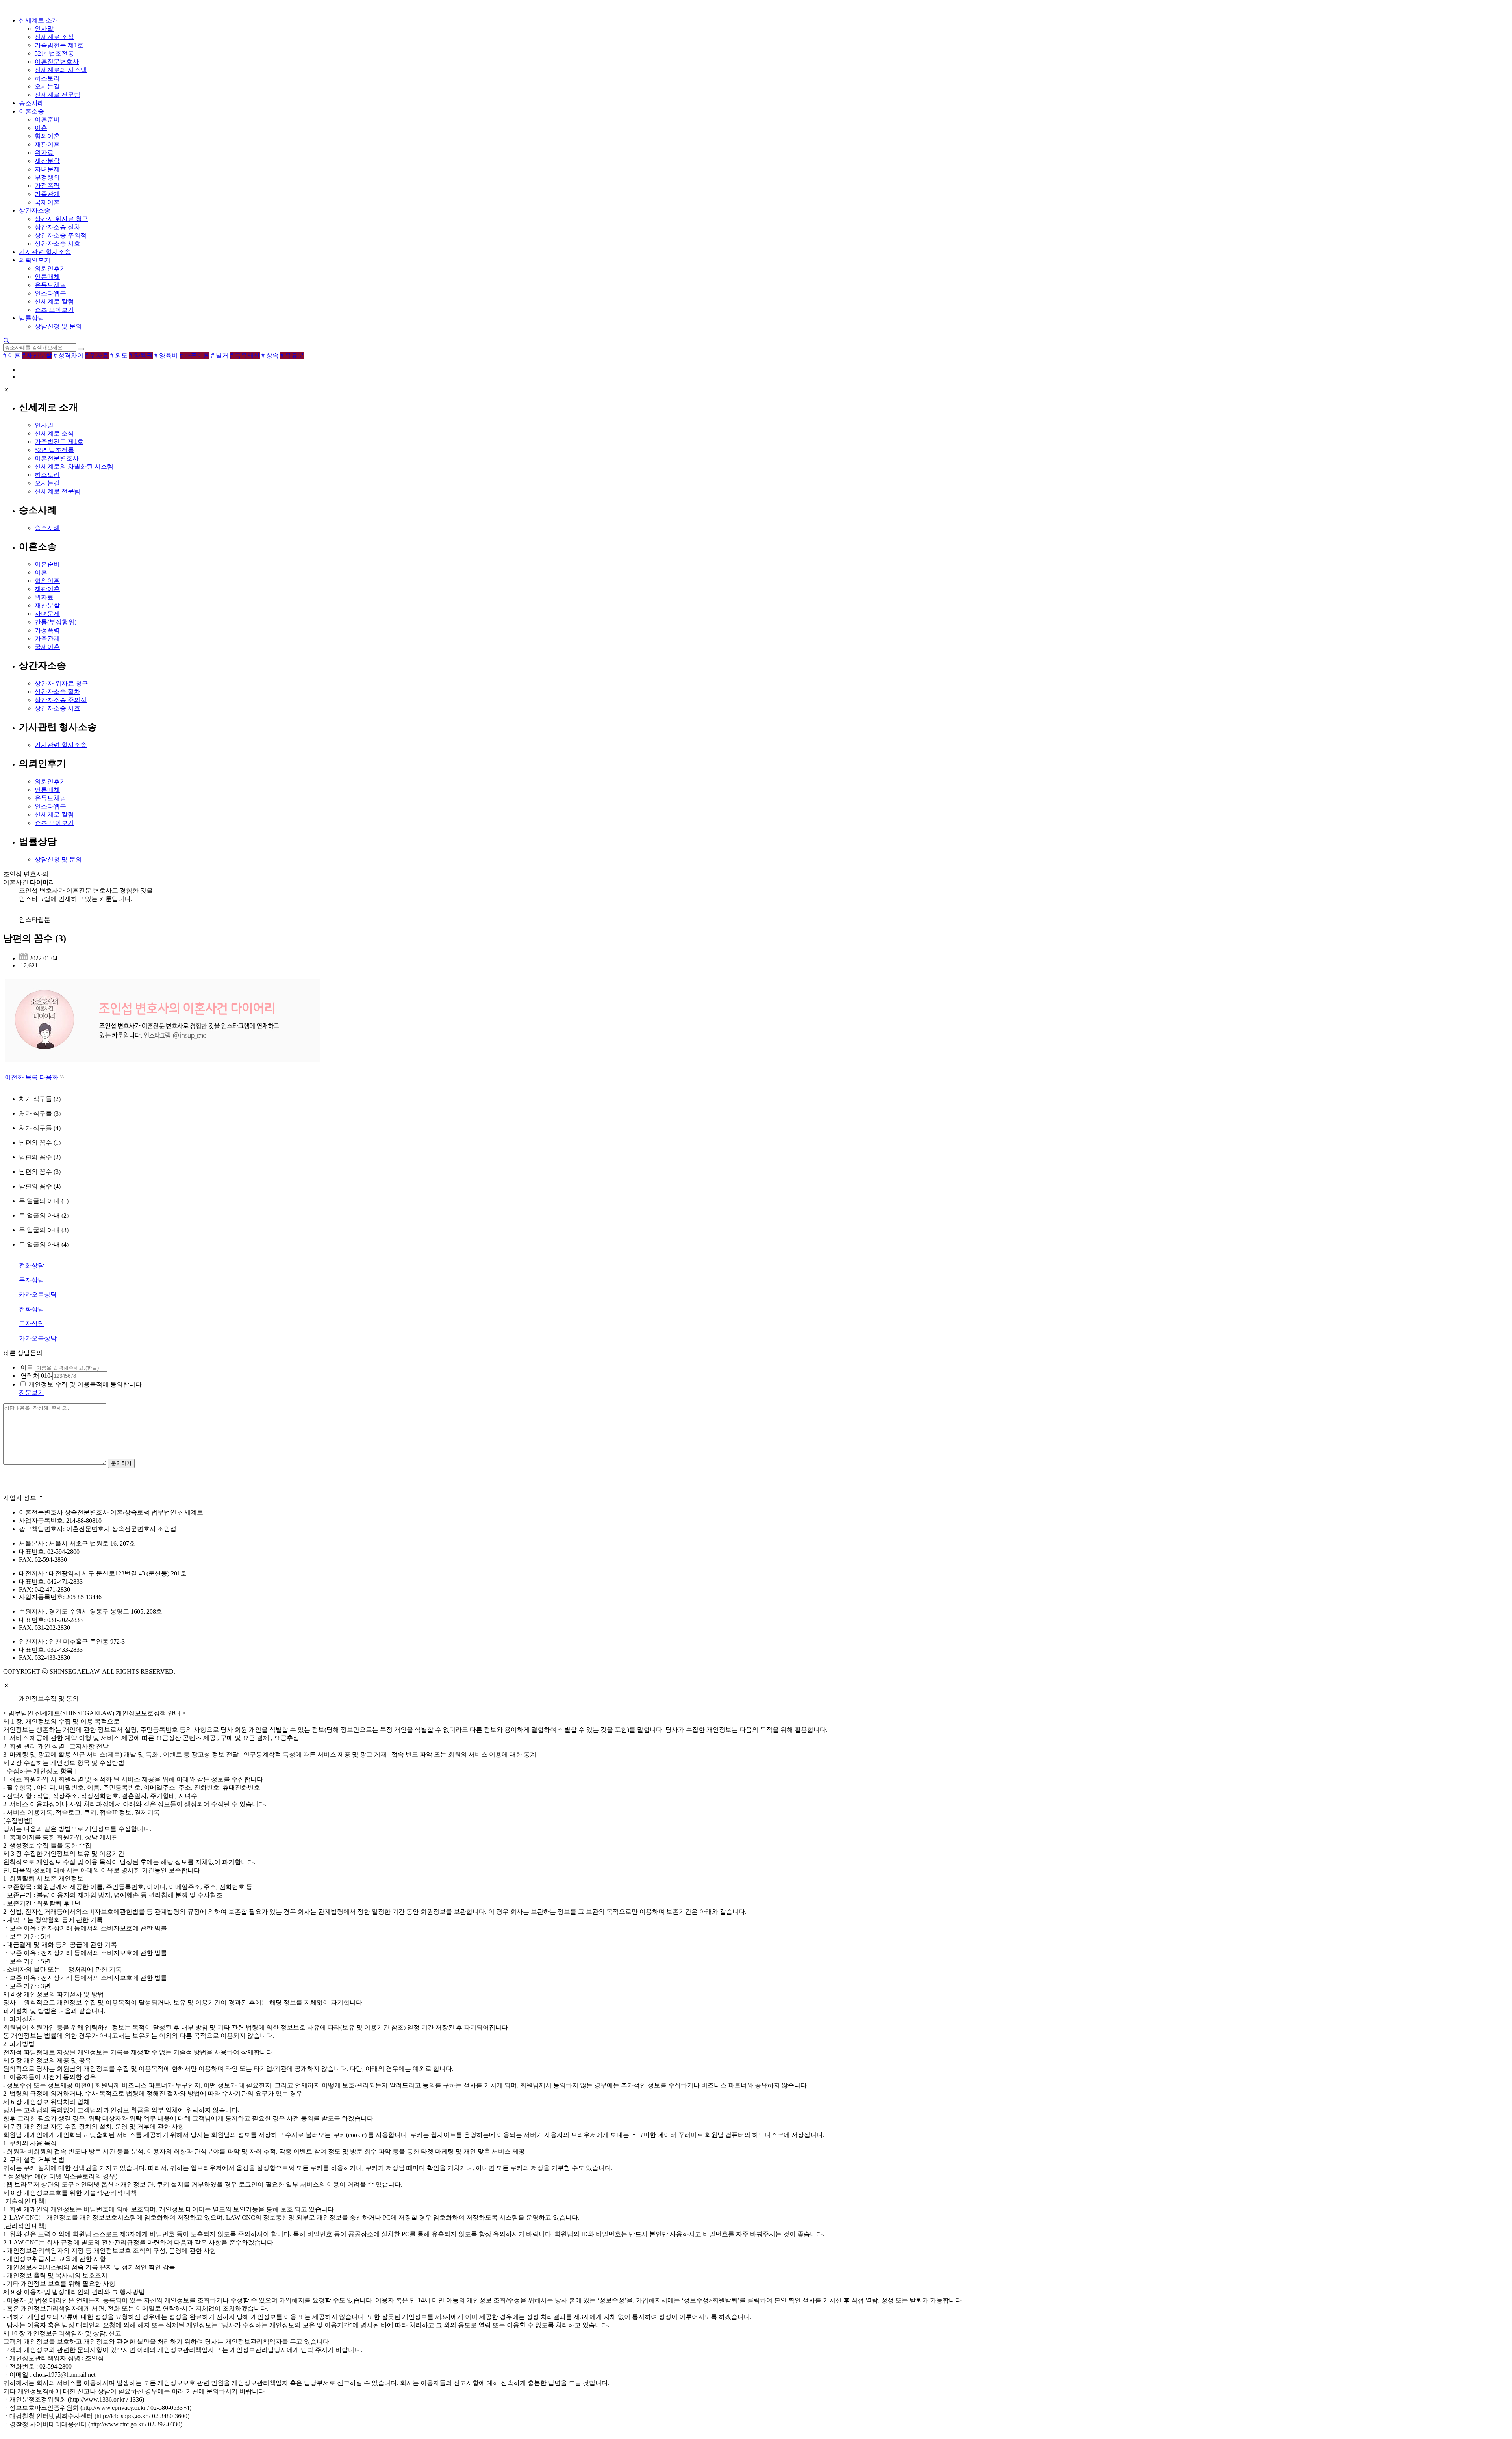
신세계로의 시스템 (61, 70)
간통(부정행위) (56, 622)
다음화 (50, 1077)
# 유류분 (292, 355)
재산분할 (47, 161)
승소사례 (31, 103)
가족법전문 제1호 (59, 45)
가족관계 (47, 194)
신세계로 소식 (54, 37)
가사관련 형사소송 (45, 252)
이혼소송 (31, 111)
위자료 (44, 153)
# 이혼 (12, 355)
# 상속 (270, 355)
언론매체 (47, 277)
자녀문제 (47, 169)
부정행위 (47, 177)
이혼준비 (47, 120)
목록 (31, 1077)
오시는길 (47, 86)
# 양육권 (141, 355)
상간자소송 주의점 (61, 235)
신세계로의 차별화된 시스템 (74, 466)
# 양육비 (166, 355)
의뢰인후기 (35, 260)
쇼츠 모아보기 (54, 310)
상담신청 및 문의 (58, 326)
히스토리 (47, 78)
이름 (26, 1367)
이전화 (13, 1077)
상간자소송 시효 (57, 244)
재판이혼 (47, 144)
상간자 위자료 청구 (61, 219)
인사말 (44, 29)
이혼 (41, 128)
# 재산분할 (37, 355)
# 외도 (119, 355)
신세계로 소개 (39, 20)
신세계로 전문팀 (57, 95)
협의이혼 (47, 136)
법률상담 (31, 318)
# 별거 (220, 355)
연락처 (29, 1376)
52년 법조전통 (54, 53)
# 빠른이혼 (195, 355)
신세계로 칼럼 (54, 301)
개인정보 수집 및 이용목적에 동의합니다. (86, 1384)
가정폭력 (47, 186)
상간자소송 (35, 210)
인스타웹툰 (50, 293)
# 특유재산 (245, 355)
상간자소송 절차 (57, 227)
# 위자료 (97, 355)
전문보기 (31, 1393)
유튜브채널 (50, 285)
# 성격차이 (69, 355)
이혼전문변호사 (57, 62)
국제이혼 (47, 202)
